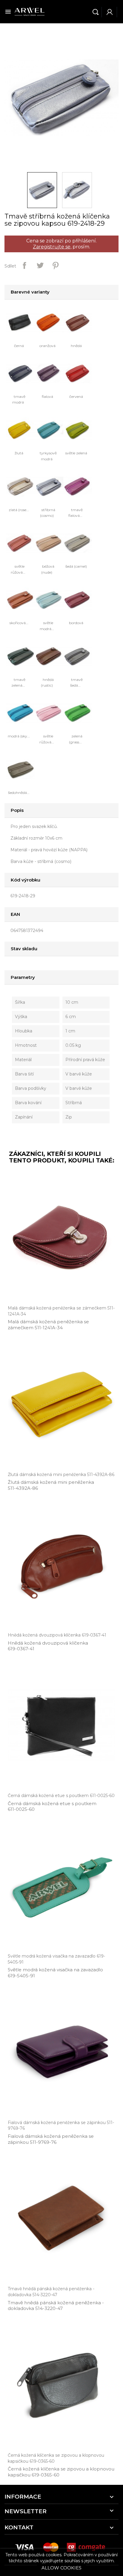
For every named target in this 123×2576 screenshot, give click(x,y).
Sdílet (24, 265)
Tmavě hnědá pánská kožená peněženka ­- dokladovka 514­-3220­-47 (56, 2306)
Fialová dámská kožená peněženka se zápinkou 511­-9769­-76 (51, 2139)
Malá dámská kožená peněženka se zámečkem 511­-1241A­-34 (48, 1325)
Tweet (40, 265)
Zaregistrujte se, (52, 247)
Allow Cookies (61, 2568)
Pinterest (56, 265)
